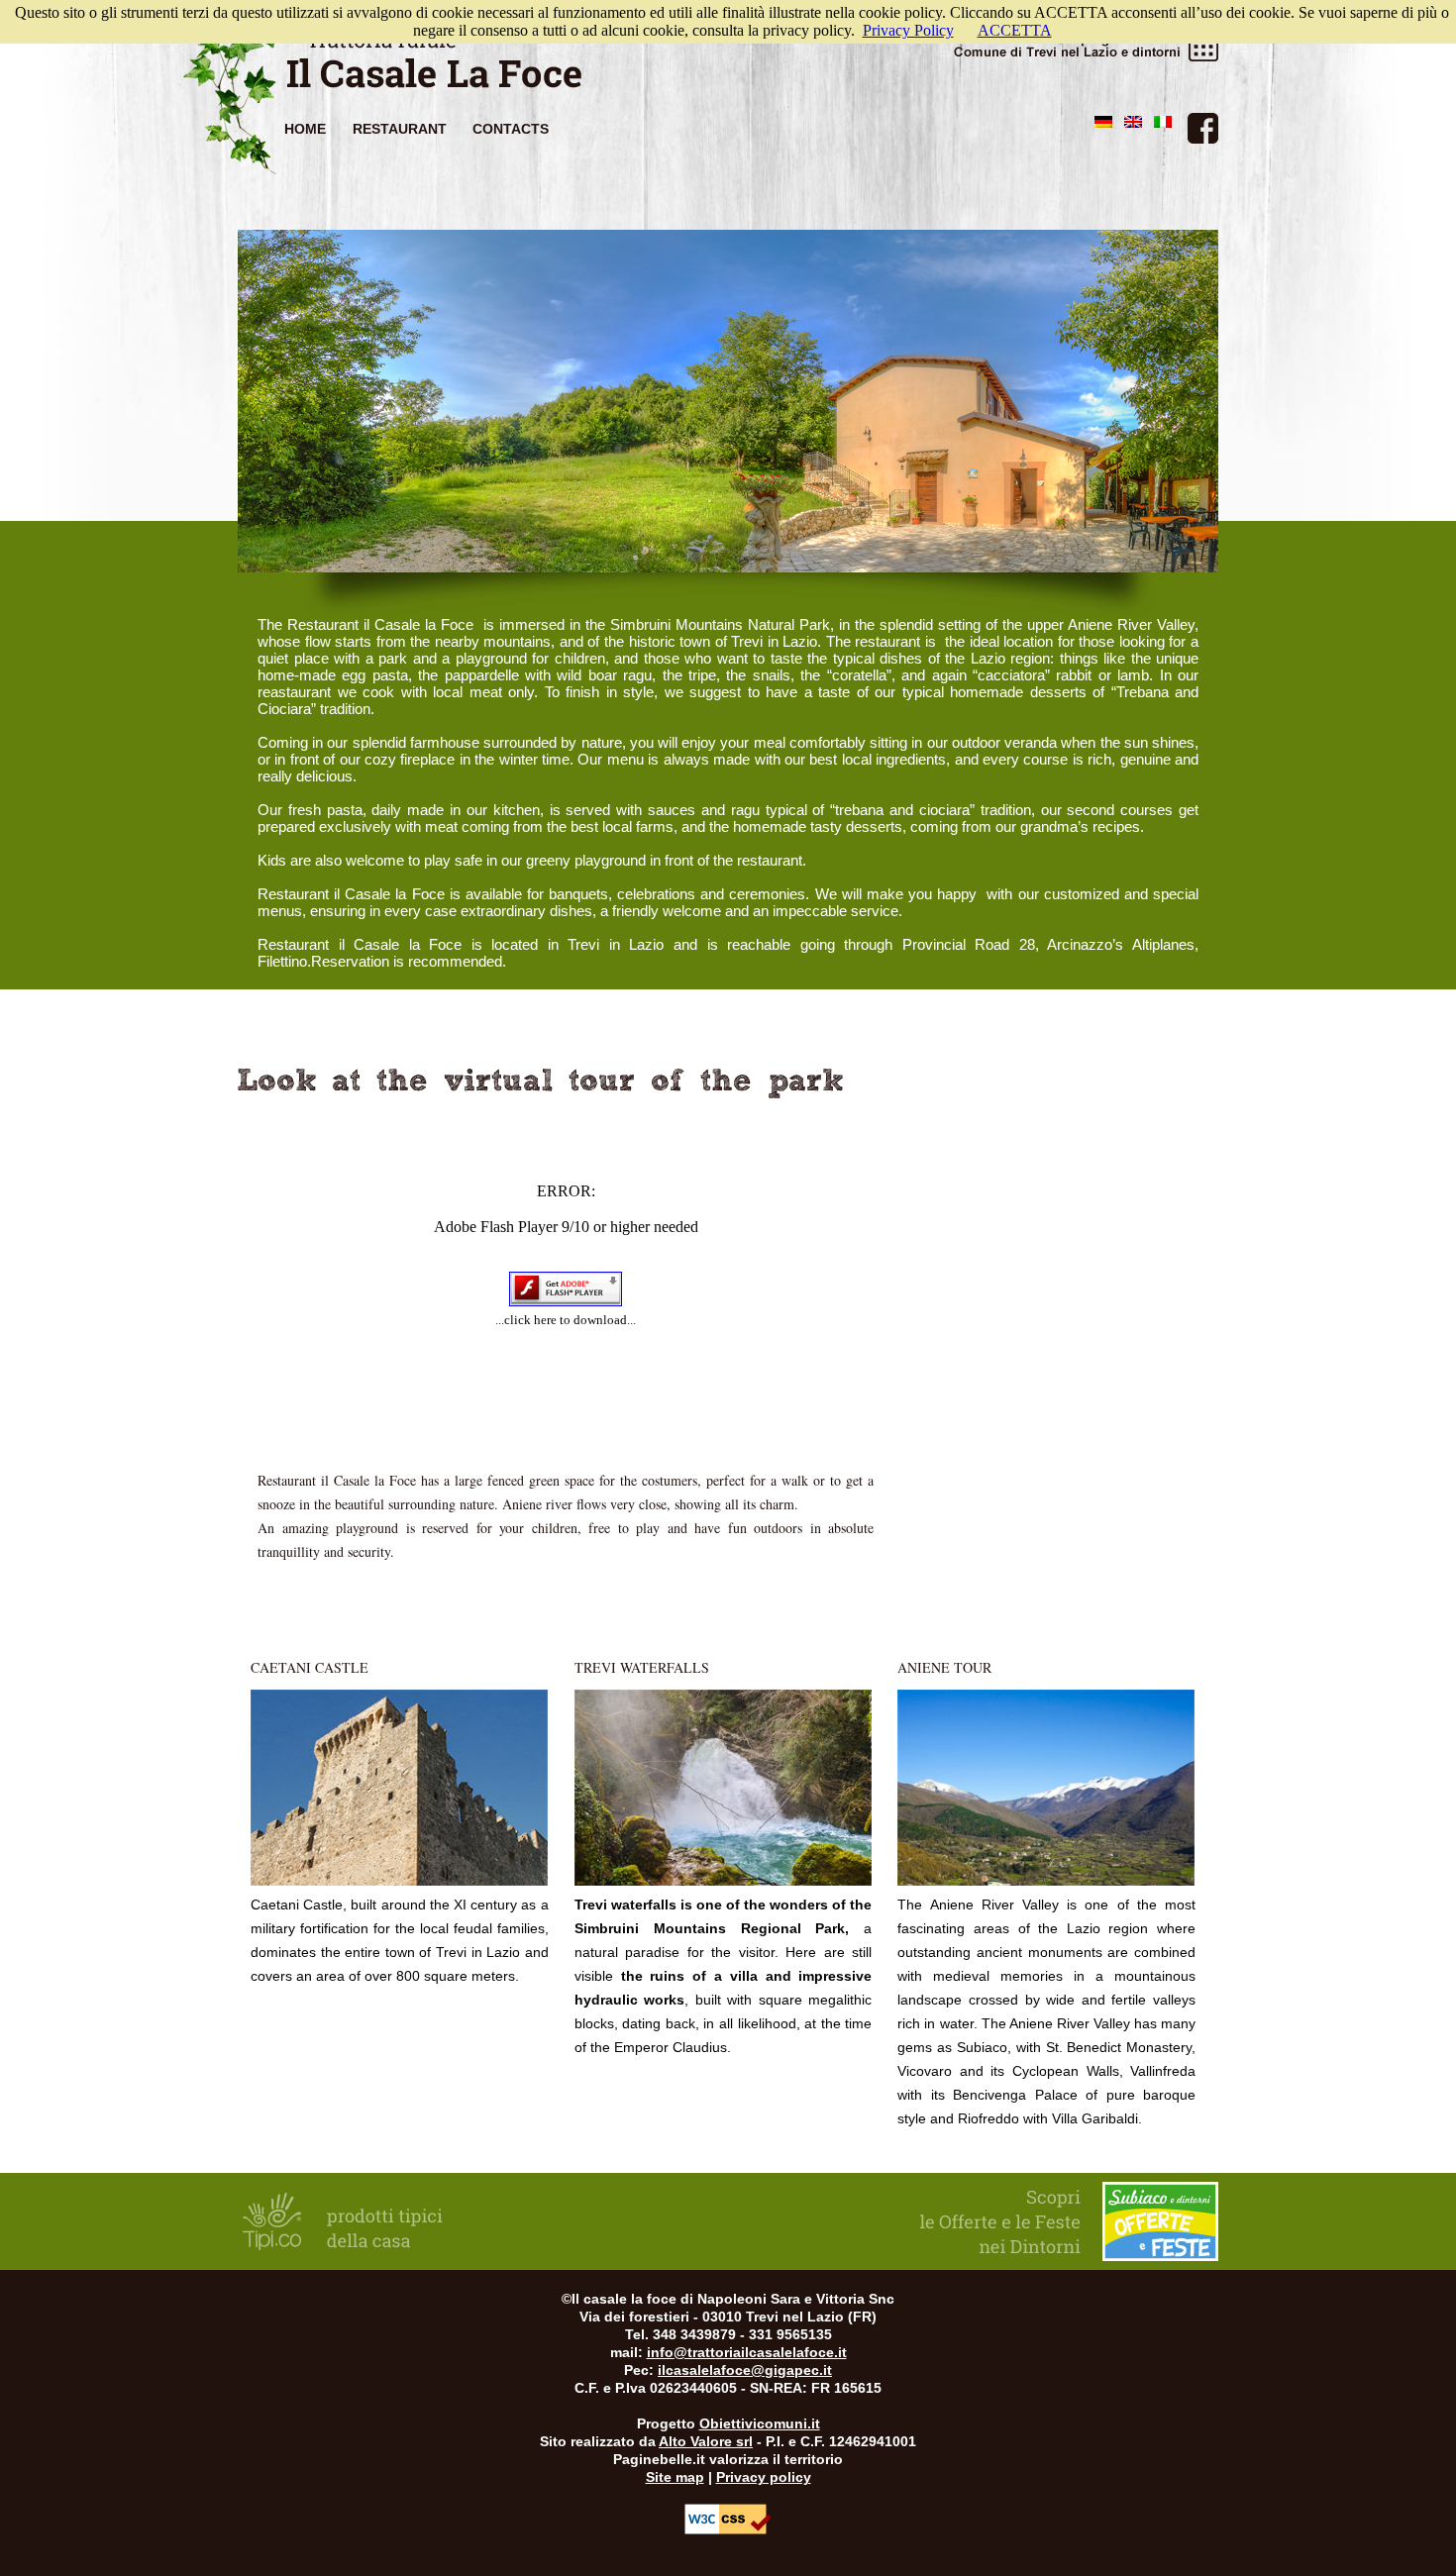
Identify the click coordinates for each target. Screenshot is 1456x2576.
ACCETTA (1015, 30)
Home (305, 129)
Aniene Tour (944, 1667)
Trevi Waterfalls (642, 1667)
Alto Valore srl (706, 2441)
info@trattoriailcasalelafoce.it (747, 2352)
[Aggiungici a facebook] (1203, 128)
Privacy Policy (908, 30)
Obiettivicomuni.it (760, 2423)
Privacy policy (764, 2477)
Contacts (511, 129)
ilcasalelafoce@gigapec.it (745, 2370)
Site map (675, 2477)
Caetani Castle (310, 1667)
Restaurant (400, 129)
